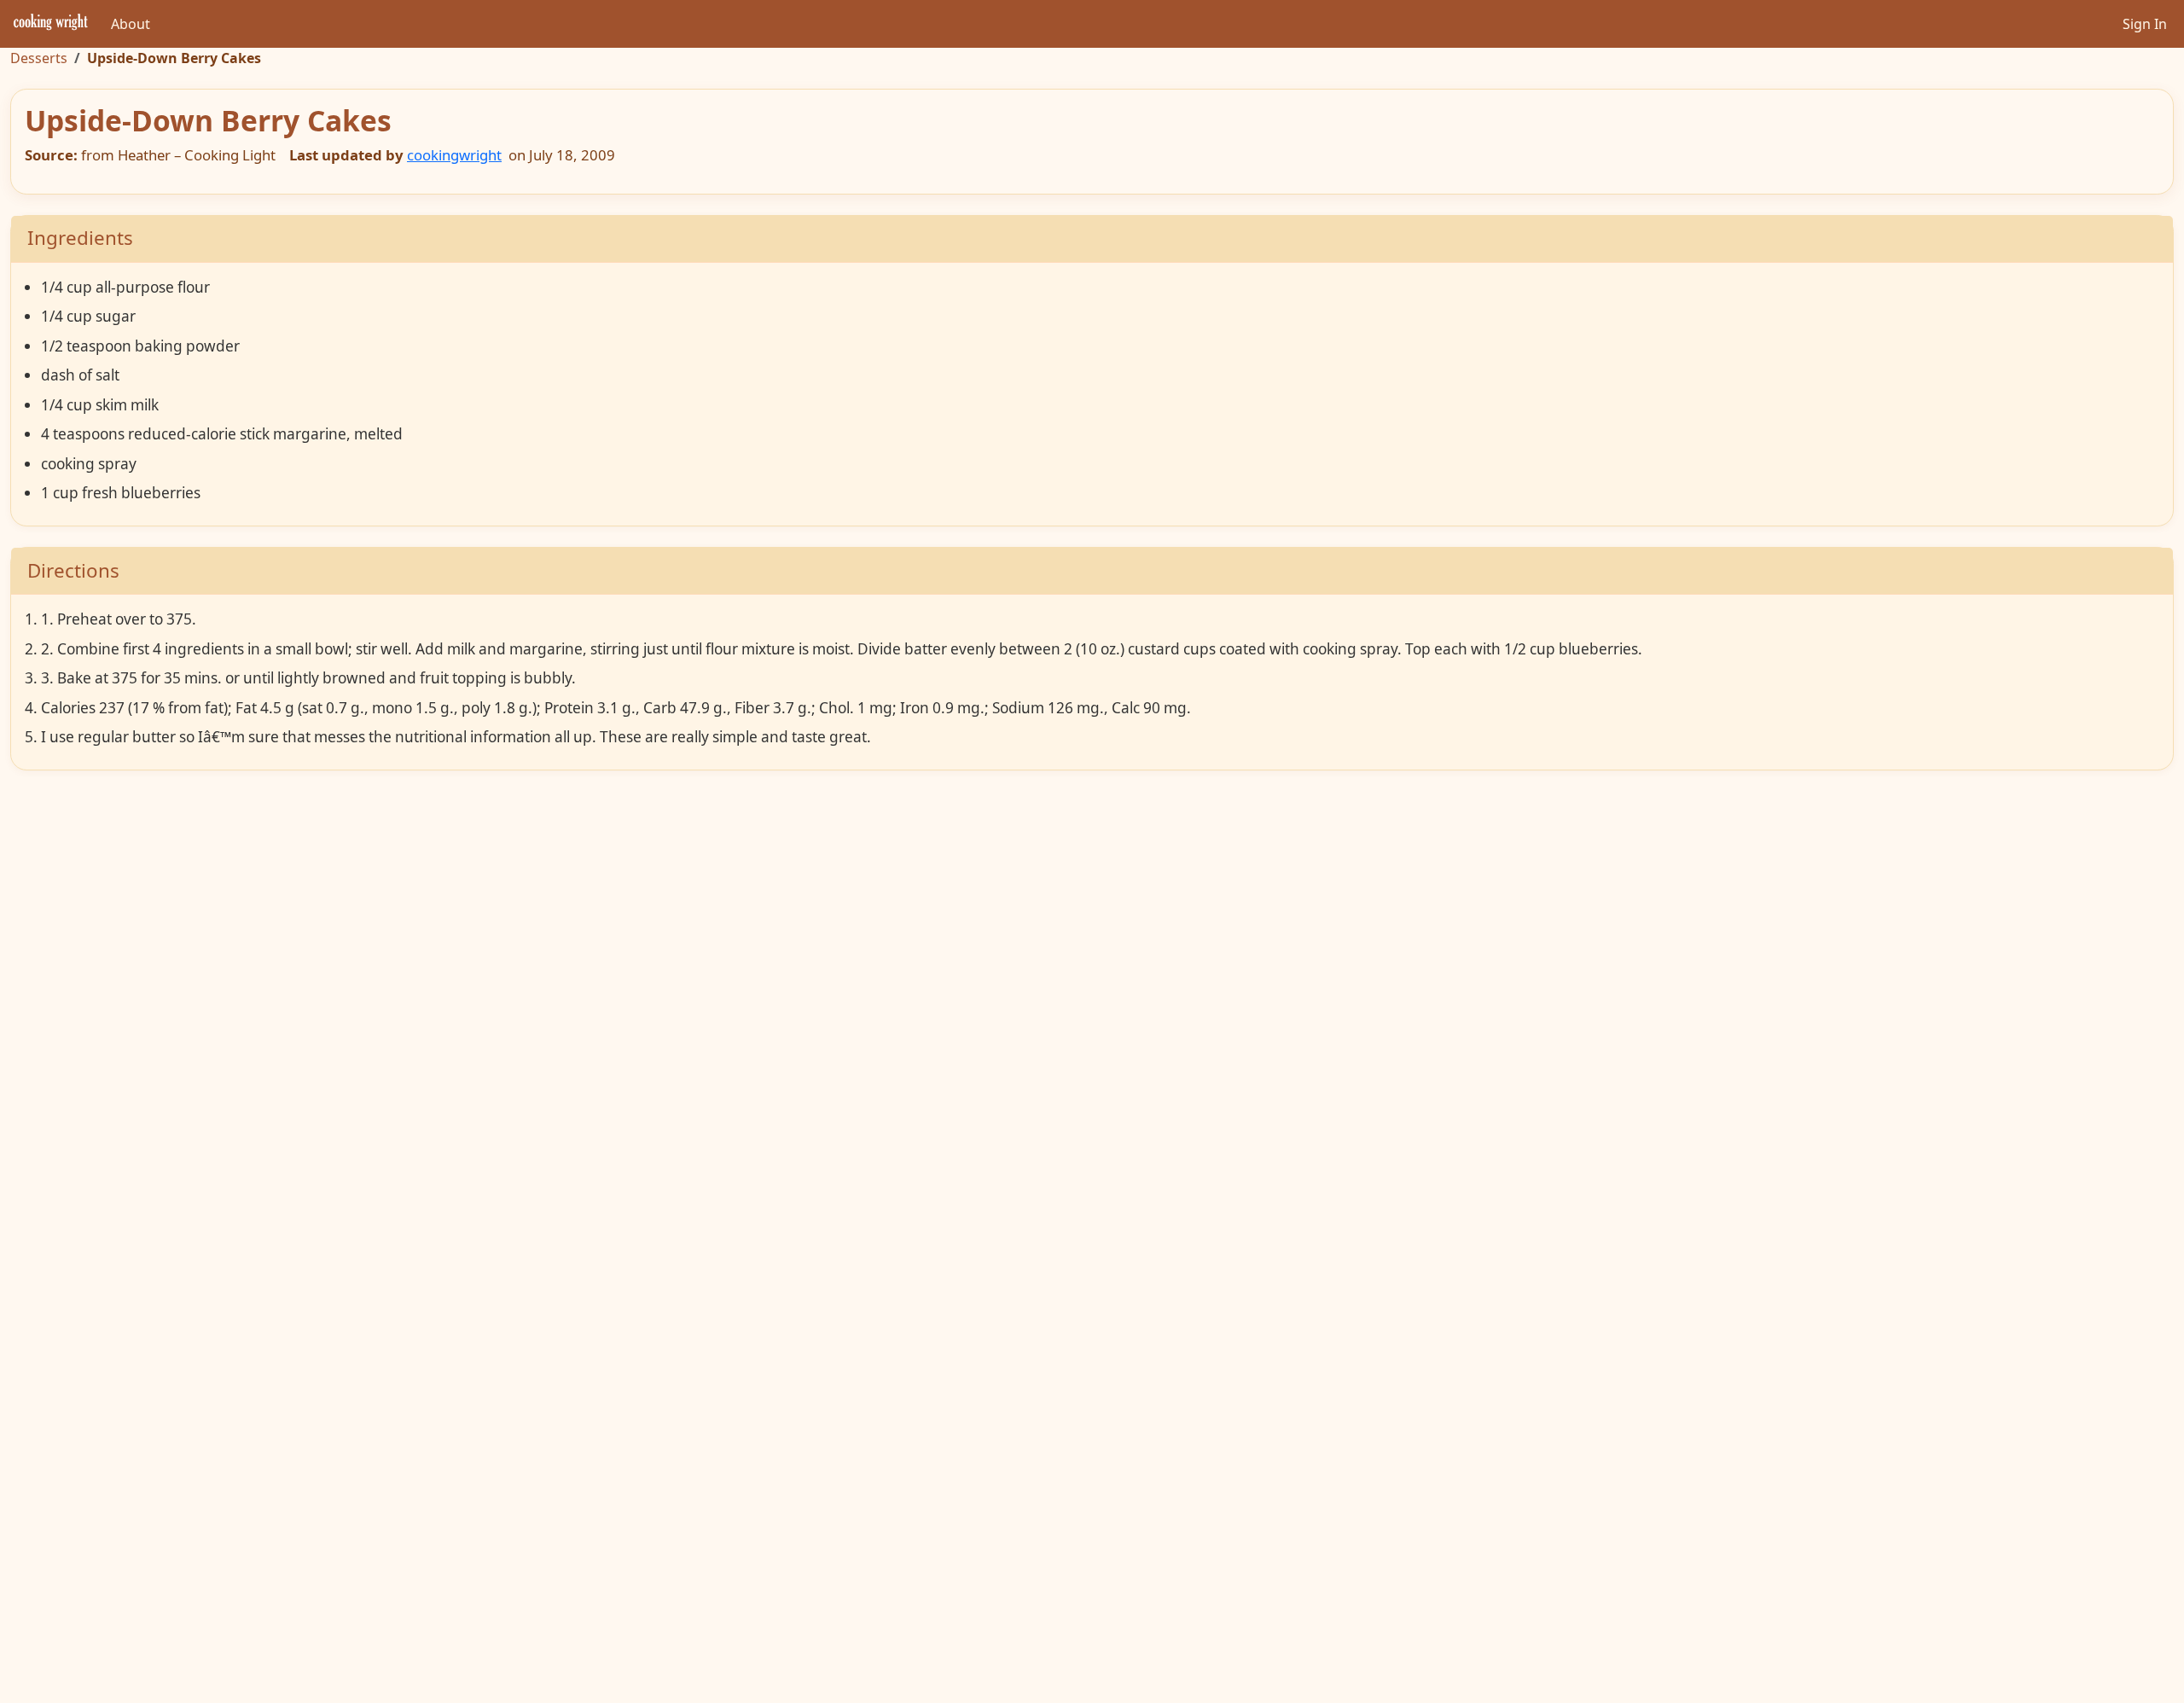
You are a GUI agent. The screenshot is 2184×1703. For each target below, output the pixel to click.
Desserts (39, 58)
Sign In (2145, 24)
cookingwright (454, 155)
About (131, 24)
